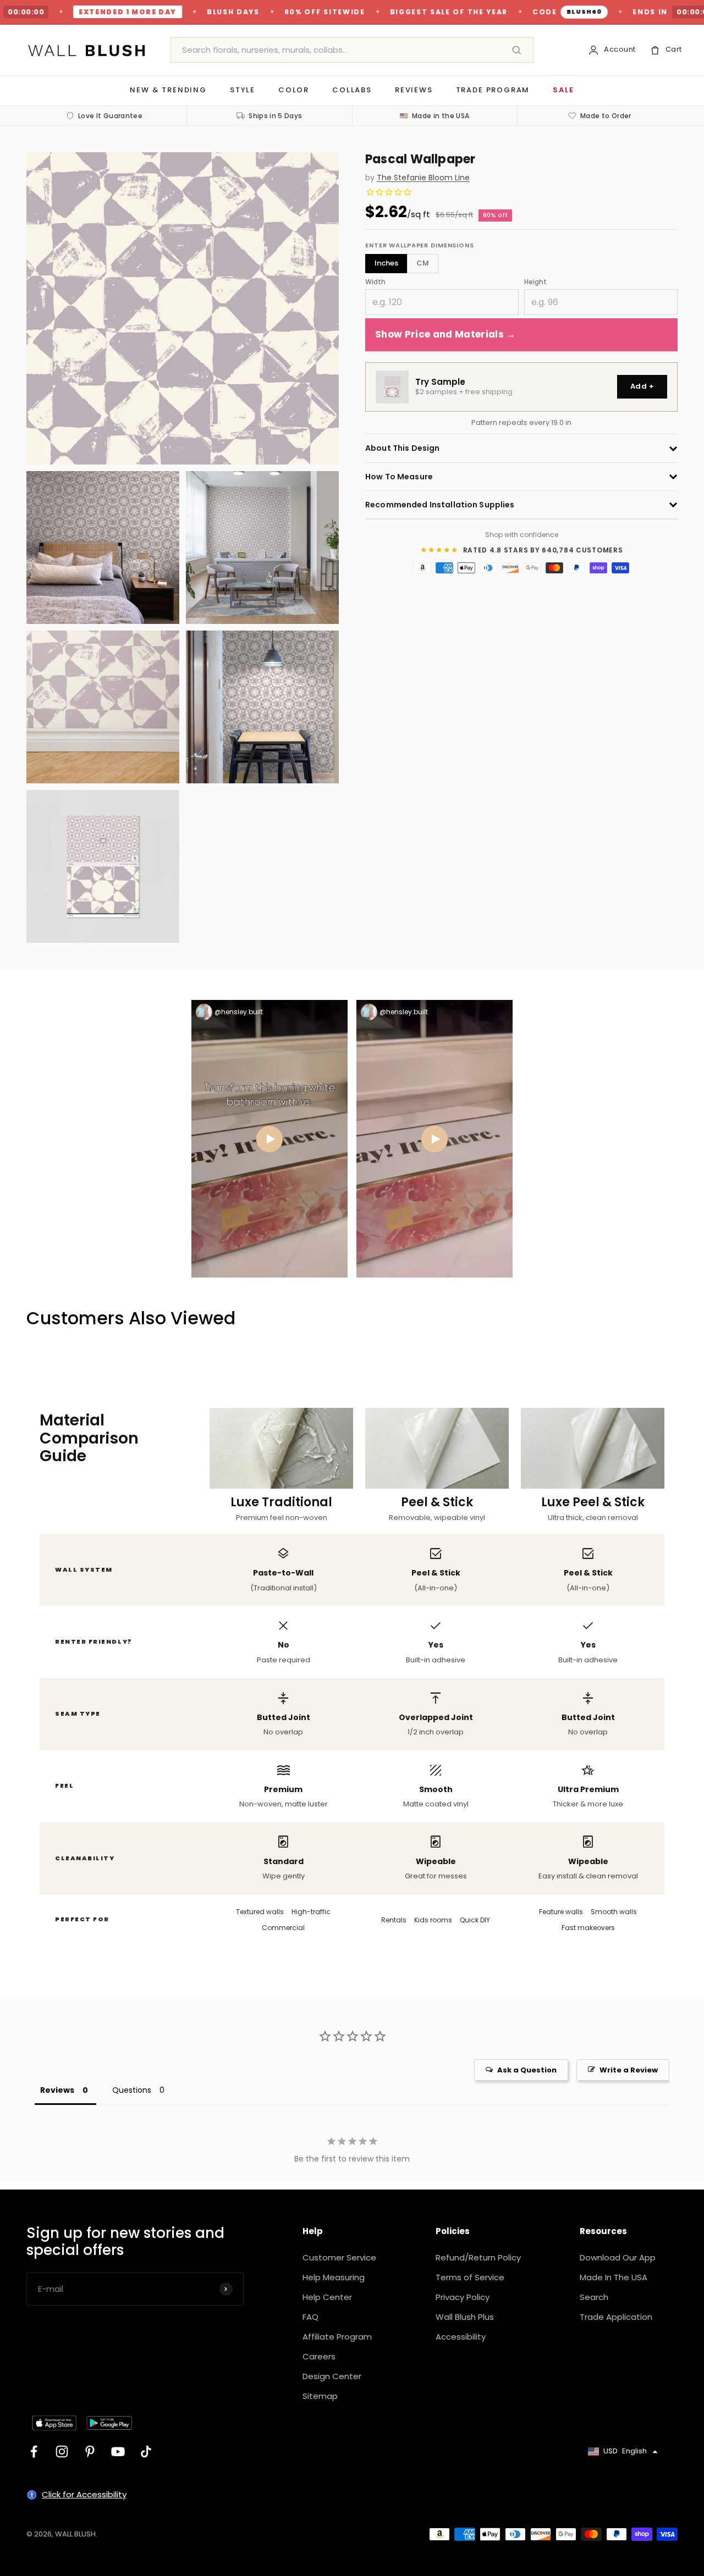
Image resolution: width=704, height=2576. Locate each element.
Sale (563, 90)
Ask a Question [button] (527, 2070)
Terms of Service (470, 2277)
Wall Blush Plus (465, 2317)
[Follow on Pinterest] (90, 2451)
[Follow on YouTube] (118, 2451)
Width (375, 282)
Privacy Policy (463, 2297)
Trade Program (493, 90)
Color (294, 90)
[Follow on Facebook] (34, 2451)
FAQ (310, 2317)
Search (594, 2297)
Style (243, 90)
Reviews (414, 90)
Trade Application (616, 2317)
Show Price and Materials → (446, 335)
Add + (642, 387)
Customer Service (339, 2257)
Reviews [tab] (57, 2090)
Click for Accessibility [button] (84, 2494)
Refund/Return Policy (478, 2257)
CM (423, 263)
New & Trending (168, 90)
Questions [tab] (132, 2090)
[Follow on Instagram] (62, 2451)
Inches (386, 263)
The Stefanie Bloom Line (423, 178)
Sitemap (320, 2396)
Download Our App (618, 2257)
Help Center (327, 2297)
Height (535, 282)
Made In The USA (614, 2277)
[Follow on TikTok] (146, 2451)
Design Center (332, 2376)
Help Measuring (334, 2277)
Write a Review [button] (629, 2070)
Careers (319, 2356)
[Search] (516, 50)
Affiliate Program (337, 2337)
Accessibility (461, 2337)
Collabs (352, 90)
